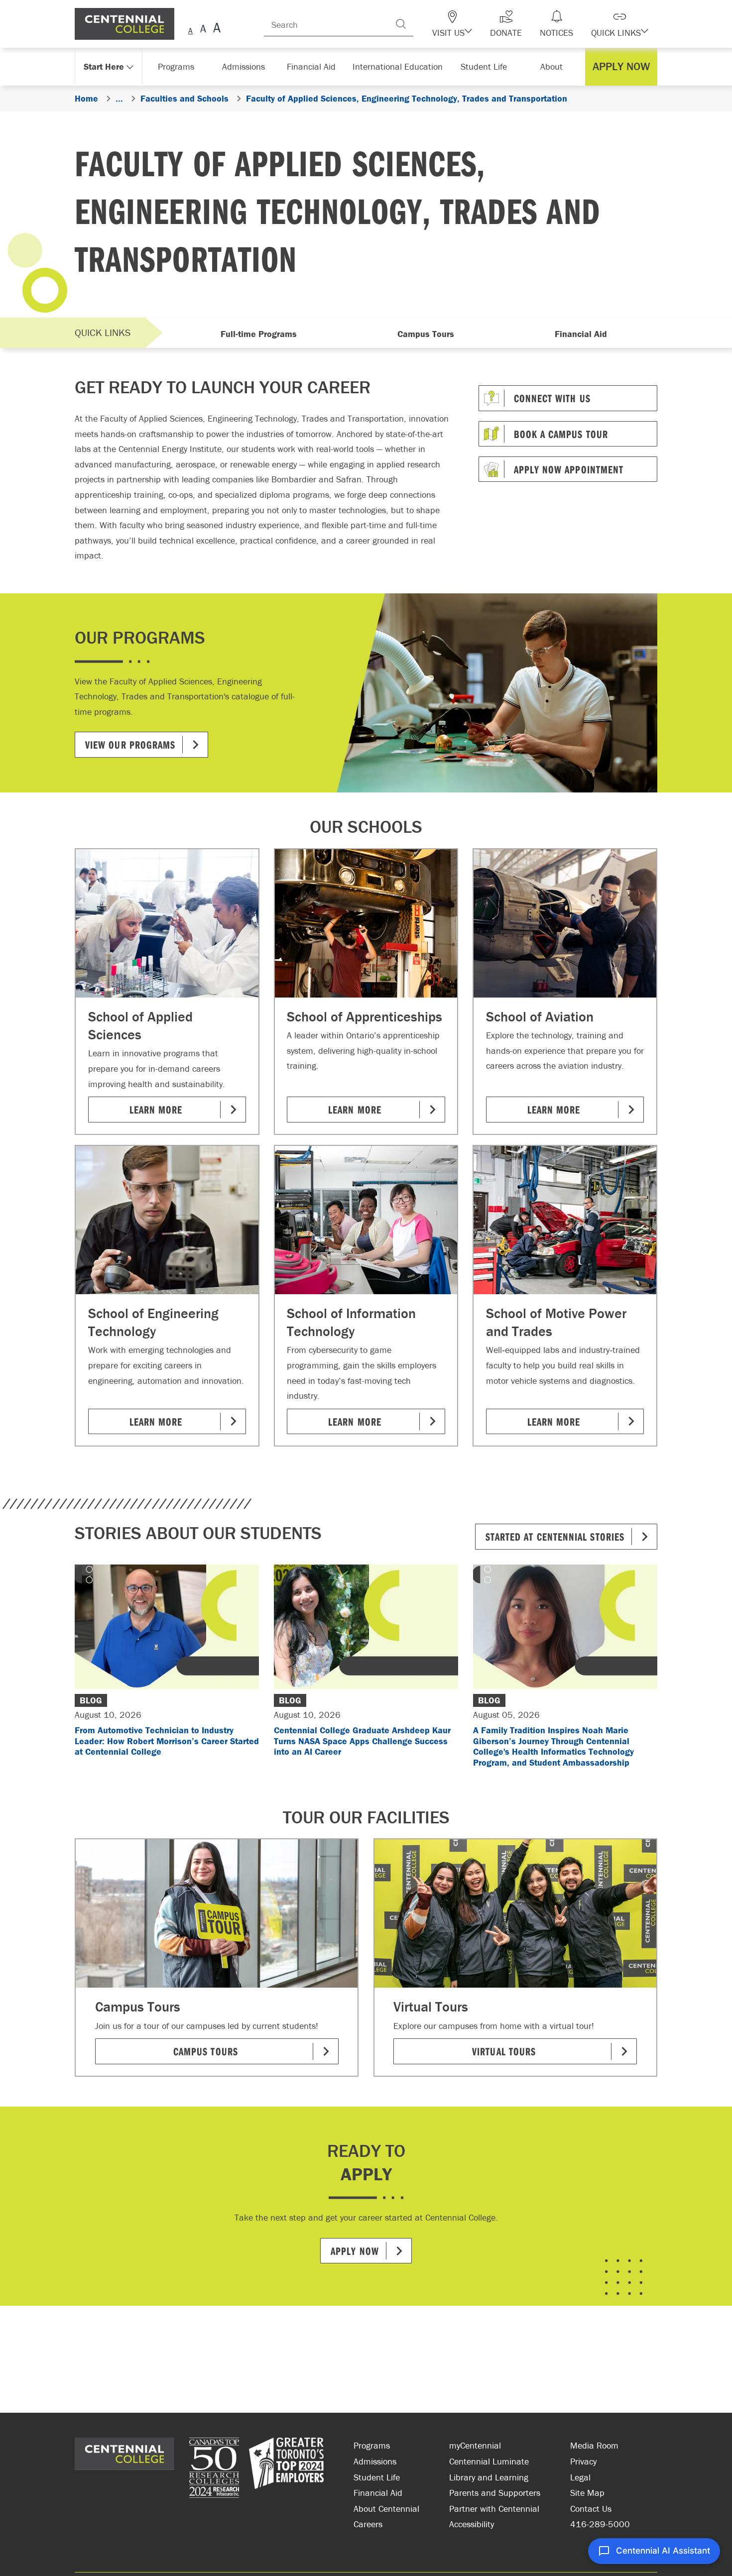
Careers (368, 2524)
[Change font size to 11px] (215, 29)
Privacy (583, 2461)
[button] (470, 24)
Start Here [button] (104, 66)
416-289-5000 (600, 2524)
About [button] (554, 66)
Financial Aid (581, 334)
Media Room (594, 2445)
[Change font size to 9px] (190, 29)
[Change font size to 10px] (203, 29)
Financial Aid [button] (316, 66)
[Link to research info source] (214, 2469)
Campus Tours (426, 334)
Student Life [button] (485, 66)
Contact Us (591, 2509)
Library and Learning (489, 2477)
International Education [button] (401, 66)
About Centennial (386, 2509)
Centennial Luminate (489, 2461)
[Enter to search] (421, 24)
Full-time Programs (259, 334)
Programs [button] (178, 66)
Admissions (375, 2461)
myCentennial (475, 2445)
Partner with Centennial (494, 2509)
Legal (580, 2477)
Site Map (587, 2493)
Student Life (377, 2477)
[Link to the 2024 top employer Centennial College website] (286, 2469)
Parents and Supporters (495, 2493)
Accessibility (472, 2524)
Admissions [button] (247, 66)
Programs (372, 2445)
